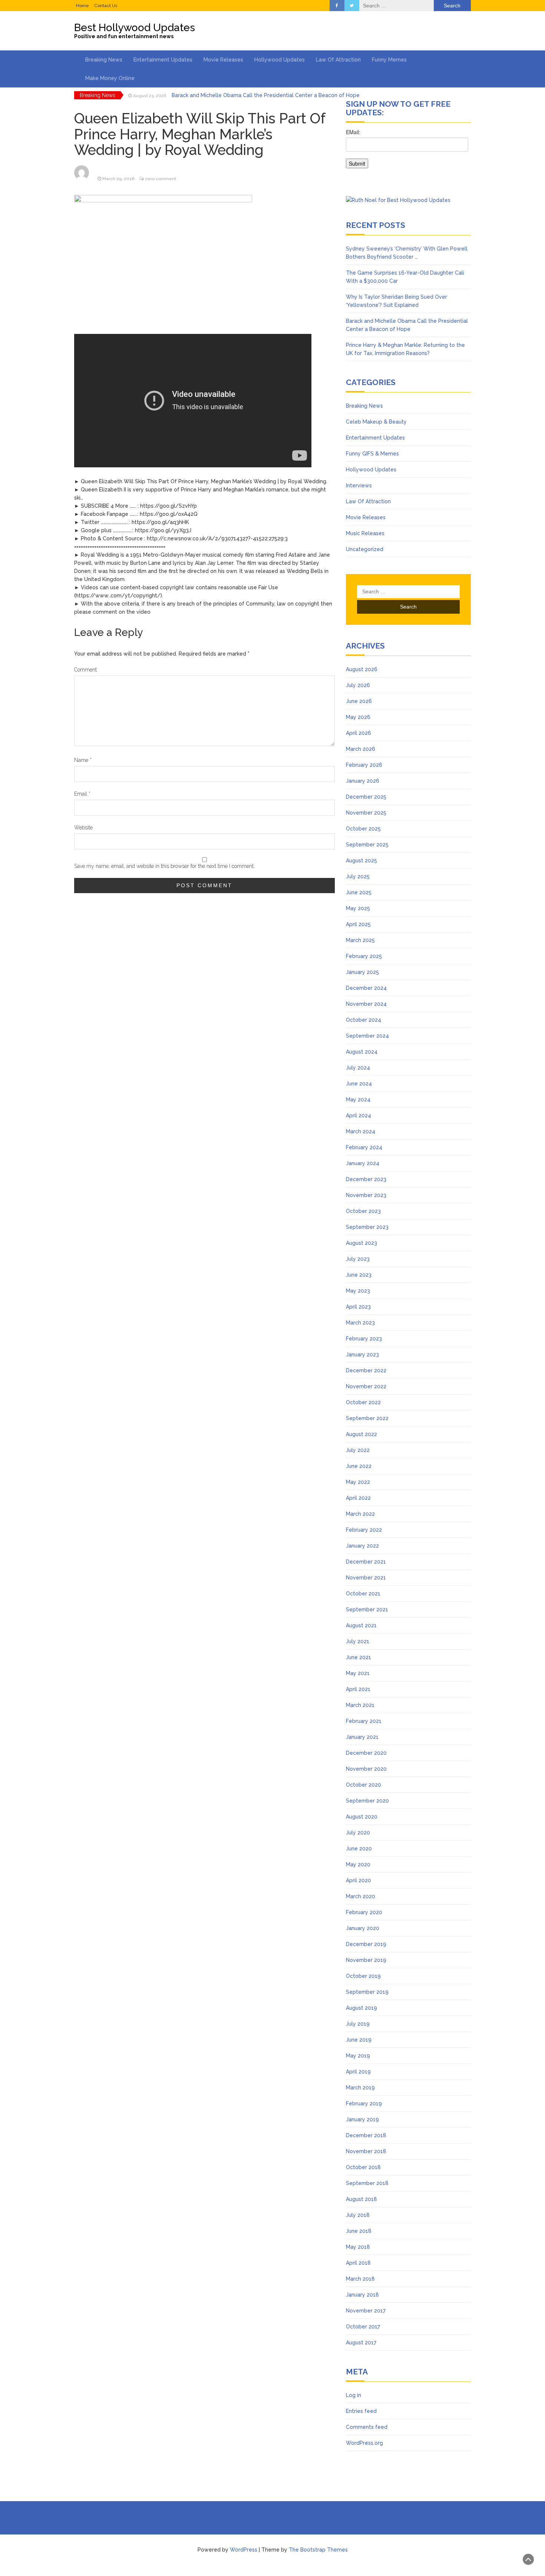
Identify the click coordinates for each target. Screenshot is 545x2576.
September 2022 (367, 1418)
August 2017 (361, 2343)
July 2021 (358, 1641)
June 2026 (359, 701)
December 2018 (366, 2135)
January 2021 (362, 1737)
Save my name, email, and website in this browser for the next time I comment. (164, 866)
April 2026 (359, 733)
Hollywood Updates (280, 60)
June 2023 (359, 1275)
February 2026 (364, 765)
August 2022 (361, 1434)
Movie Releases (223, 60)
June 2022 (359, 1466)
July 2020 (358, 1833)
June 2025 (359, 892)
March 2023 (360, 1323)
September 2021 (367, 1609)
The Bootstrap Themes (318, 2550)
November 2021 (366, 1578)
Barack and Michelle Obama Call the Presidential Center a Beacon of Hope (266, 95)
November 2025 (366, 813)
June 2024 (359, 1084)
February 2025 (364, 956)
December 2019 (366, 1944)
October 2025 (363, 829)
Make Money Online (110, 78)
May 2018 (358, 2247)
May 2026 (358, 717)
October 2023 (363, 1211)
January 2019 (362, 2119)
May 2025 (358, 908)
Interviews (359, 485)
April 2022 (358, 1498)
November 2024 (366, 1004)
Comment (85, 670)
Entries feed (361, 2411)
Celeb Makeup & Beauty (376, 422)
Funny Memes (389, 60)
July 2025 (358, 876)
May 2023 (358, 1291)
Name (83, 760)
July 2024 (358, 1068)
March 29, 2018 (118, 179)
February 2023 (364, 1339)
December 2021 (366, 1562)
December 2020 (366, 1753)
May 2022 (358, 1482)
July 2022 (358, 1450)
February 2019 (364, 2103)
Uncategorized (365, 549)
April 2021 (358, 1689)
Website (83, 828)
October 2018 (363, 2167)
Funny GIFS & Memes (372, 454)
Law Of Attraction (338, 60)
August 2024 (362, 1052)
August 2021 (361, 1625)
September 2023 (367, 1227)
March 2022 (360, 1514)
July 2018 (358, 2215)
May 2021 (358, 1673)
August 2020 (362, 1817)
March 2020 (361, 1896)
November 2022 (366, 1386)
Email (82, 794)
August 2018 (361, 2199)
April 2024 (359, 1115)
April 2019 (358, 2072)
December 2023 (366, 1179)
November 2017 (366, 2311)
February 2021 (364, 1721)
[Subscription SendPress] (408, 152)
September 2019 (367, 1992)
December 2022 (366, 1370)
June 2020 (359, 1849)
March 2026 (361, 749)
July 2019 (358, 2024)
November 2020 (366, 1769)
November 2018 (366, 2151)
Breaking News (104, 60)
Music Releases (365, 533)
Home (82, 6)
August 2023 (361, 1243)
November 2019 (366, 1960)
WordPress (244, 2550)
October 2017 (363, 2327)
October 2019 (363, 1976)
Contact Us (106, 6)
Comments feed (367, 2427)
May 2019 (358, 2056)
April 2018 (358, 2263)
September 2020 (367, 1801)
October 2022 (363, 1402)
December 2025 (366, 797)
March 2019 (360, 2088)
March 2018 (360, 2279)
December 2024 (366, 988)
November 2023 (366, 1195)
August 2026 (362, 669)
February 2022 (364, 1530)
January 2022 (362, 1546)
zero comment (161, 179)
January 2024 (363, 1163)
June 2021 (359, 1657)
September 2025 (367, 845)
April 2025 (358, 924)
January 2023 (362, 1355)
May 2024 (358, 1100)
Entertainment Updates (163, 60)
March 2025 (360, 940)
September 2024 (367, 1036)
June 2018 (359, 2231)
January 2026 (363, 781)
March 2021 (360, 1705)
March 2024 (361, 1131)
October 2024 (364, 1020)
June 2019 (359, 2040)
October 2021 (363, 1594)
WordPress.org (364, 2443)
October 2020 (364, 1785)
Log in (354, 2395)
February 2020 (364, 1912)
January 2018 (362, 2295)
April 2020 (359, 1880)
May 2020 (358, 1864)
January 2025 (362, 972)
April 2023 (358, 1307)
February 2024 (364, 1147)
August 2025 (361, 861)
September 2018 (367, 2183)
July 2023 (358, 1259)
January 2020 (363, 1928)
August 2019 (361, 2008)
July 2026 (358, 685)
